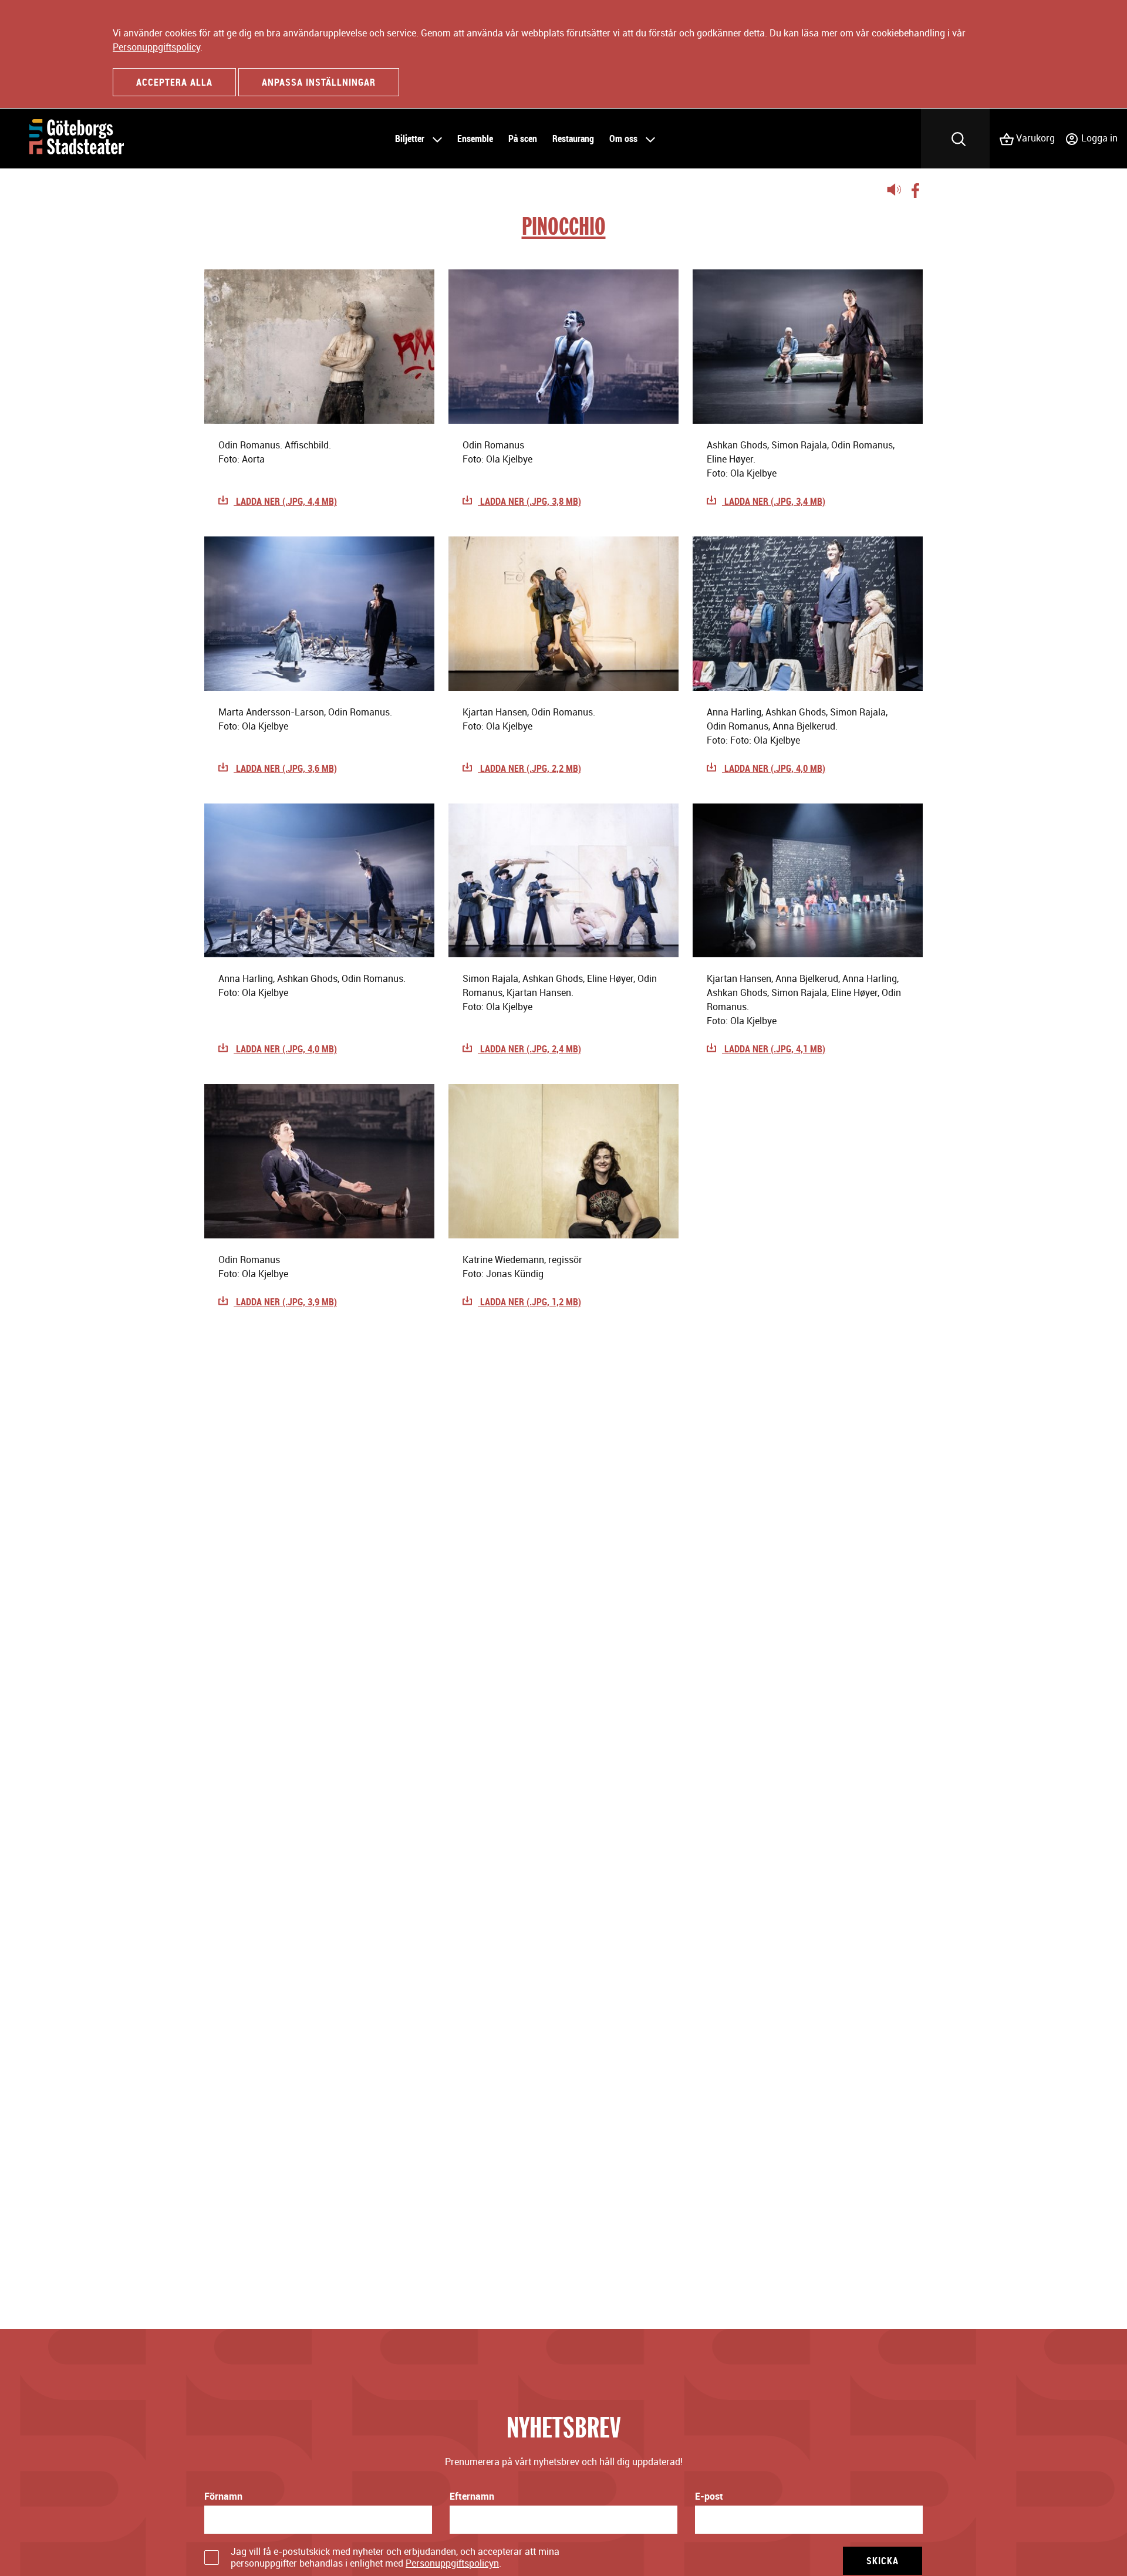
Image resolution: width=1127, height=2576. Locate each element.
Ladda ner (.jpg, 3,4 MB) (774, 501)
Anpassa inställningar (319, 82)
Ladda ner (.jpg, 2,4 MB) (529, 1049)
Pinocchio (564, 226)
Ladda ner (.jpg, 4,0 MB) (774, 768)
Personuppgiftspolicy (156, 47)
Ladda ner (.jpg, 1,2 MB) (529, 1302)
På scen (523, 139)
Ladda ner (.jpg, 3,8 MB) (529, 501)
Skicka (883, 2561)
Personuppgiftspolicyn (452, 2563)
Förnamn (223, 2496)
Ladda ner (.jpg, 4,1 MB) (774, 1049)
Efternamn (472, 2496)
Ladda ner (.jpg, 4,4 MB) (285, 501)
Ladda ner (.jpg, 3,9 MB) (285, 1302)
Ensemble (475, 139)
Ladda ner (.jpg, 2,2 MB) (529, 768)
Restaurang (573, 139)
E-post (709, 2496)
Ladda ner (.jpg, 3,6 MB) (285, 768)
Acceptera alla (174, 82)
